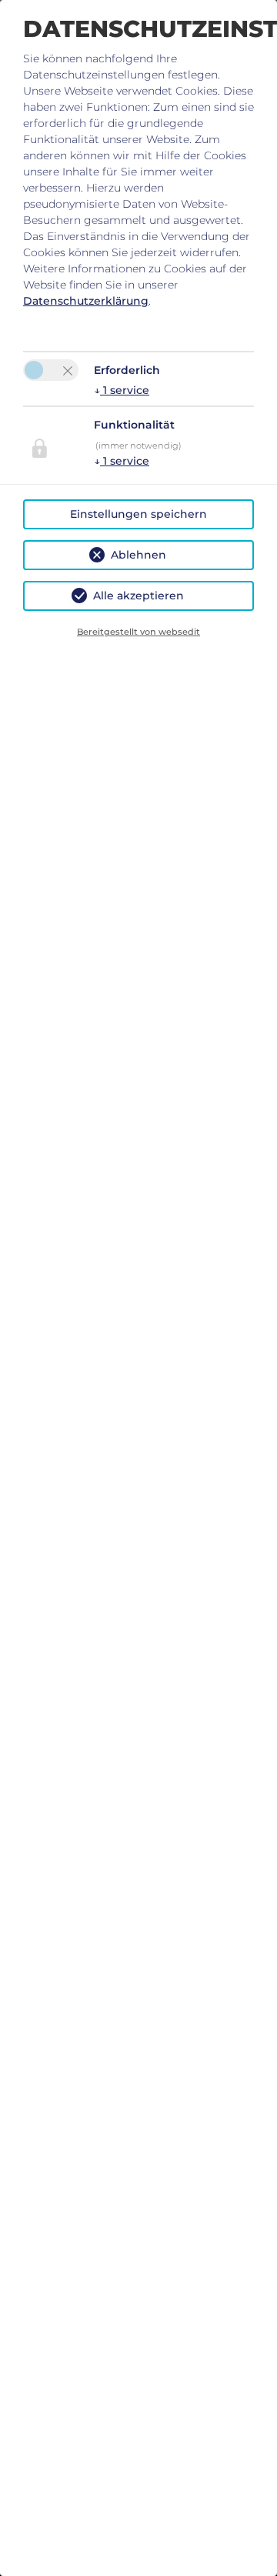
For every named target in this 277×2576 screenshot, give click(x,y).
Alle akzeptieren (138, 596)
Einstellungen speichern (138, 514)
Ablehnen (138, 555)
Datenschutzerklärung (86, 301)
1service (122, 390)
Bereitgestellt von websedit (138, 632)
